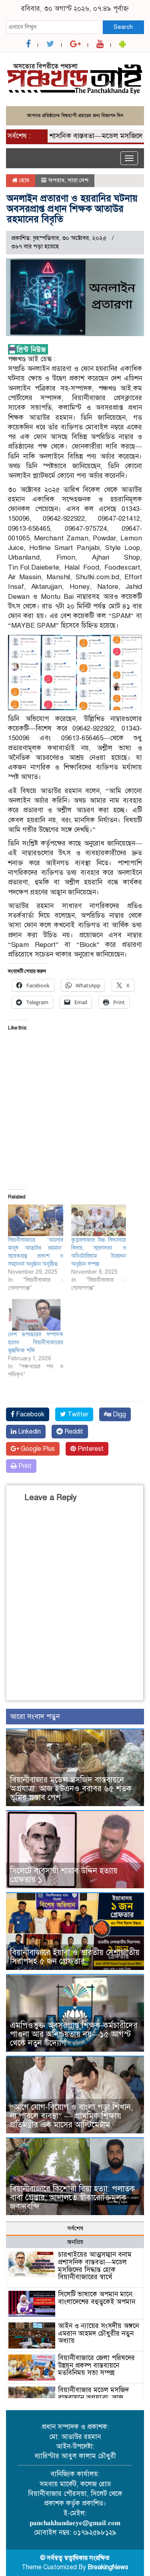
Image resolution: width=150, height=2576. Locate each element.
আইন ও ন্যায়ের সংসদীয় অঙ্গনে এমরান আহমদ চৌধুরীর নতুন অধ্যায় (98, 2333)
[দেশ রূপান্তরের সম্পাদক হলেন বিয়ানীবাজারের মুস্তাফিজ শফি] (36, 1315)
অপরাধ (56, 180)
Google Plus (37, 1449)
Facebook (29, 1414)
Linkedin (29, 1432)
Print (24, 1466)
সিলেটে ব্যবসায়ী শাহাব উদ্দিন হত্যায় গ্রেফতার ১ (64, 1875)
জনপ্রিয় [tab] (75, 2242)
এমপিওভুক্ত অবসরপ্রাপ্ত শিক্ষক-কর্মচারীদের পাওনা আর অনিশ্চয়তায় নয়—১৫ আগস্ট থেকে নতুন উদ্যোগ (74, 2034)
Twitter (77, 1414)
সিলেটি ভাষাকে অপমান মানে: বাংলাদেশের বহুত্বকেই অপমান (97, 2298)
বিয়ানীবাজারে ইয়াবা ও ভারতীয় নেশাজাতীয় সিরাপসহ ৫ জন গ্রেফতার (75, 1957)
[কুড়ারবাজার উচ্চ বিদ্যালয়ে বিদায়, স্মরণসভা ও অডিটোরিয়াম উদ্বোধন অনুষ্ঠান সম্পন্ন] (99, 1220)
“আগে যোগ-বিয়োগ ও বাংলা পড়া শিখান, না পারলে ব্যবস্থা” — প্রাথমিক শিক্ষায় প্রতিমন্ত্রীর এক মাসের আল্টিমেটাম (71, 2116)
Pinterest (90, 1449)
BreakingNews (108, 2567)
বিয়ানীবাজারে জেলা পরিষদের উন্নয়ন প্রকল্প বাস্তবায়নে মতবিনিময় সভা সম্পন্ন (96, 2365)
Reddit (73, 1432)
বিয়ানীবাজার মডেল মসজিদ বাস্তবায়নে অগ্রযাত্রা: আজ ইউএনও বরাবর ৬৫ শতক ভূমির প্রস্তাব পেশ (71, 1789)
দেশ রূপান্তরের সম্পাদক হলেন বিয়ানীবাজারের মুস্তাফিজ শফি (36, 1342)
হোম (23, 180)
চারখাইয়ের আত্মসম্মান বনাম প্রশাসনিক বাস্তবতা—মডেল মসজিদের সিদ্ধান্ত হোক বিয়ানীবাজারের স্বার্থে (95, 2266)
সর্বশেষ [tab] (75, 2228)
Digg (119, 1414)
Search (123, 27)
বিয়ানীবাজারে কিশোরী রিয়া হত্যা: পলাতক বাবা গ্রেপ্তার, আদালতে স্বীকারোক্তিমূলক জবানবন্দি (72, 2198)
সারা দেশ (78, 180)
